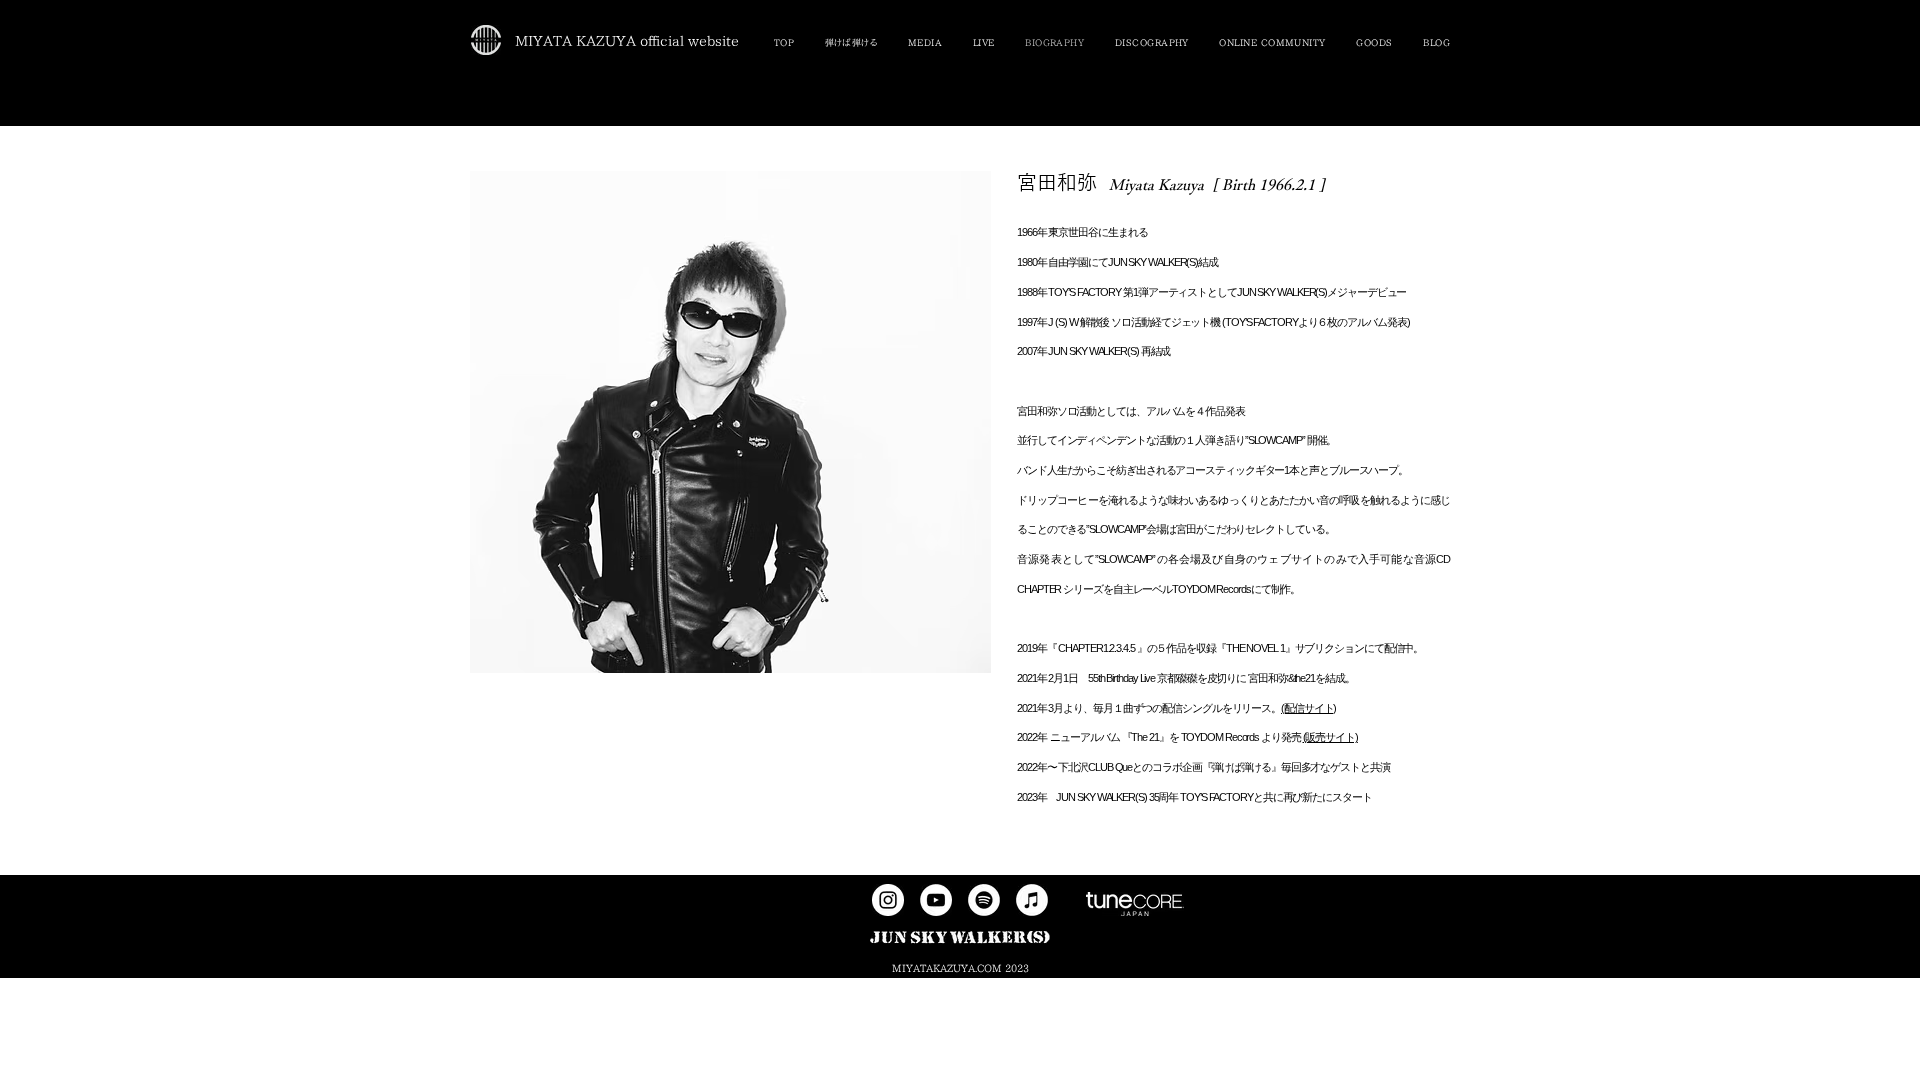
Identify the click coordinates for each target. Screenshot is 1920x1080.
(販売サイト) (1330, 737)
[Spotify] (984, 900)
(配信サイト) (1308, 708)
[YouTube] (936, 900)
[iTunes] (1032, 900)
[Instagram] (888, 900)
